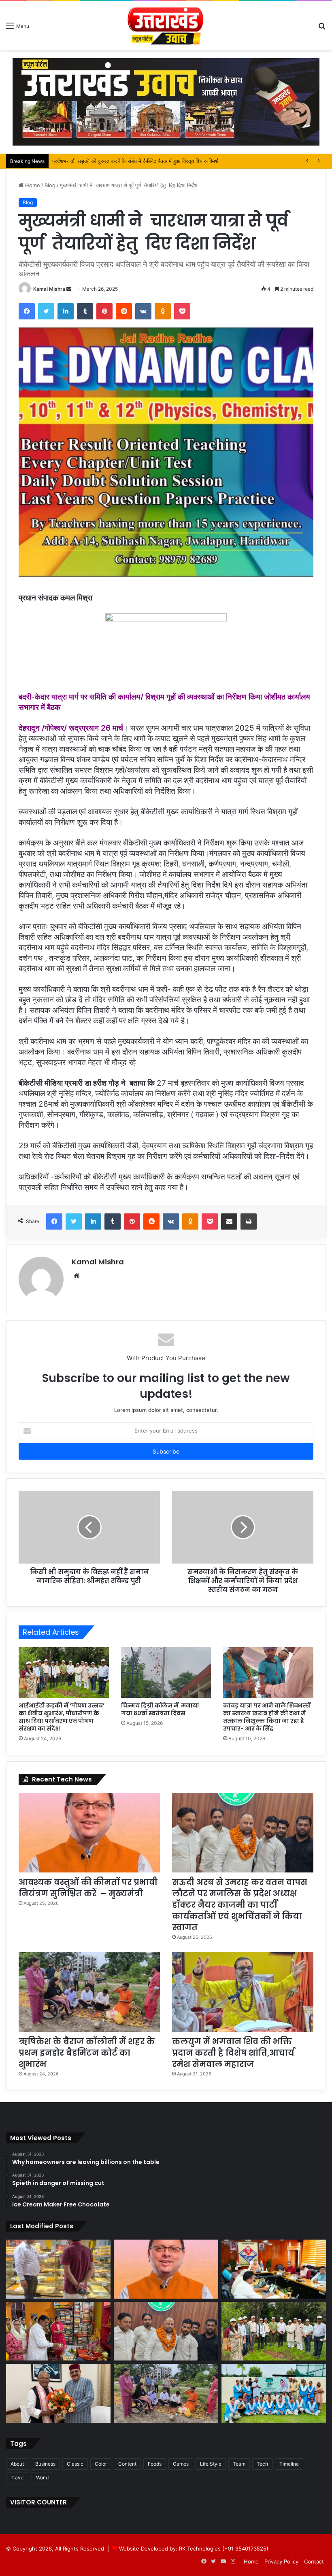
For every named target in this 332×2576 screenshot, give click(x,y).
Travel (18, 2478)
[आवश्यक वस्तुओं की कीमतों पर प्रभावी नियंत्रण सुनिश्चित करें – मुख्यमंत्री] (89, 1833)
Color (101, 2464)
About (17, 2464)
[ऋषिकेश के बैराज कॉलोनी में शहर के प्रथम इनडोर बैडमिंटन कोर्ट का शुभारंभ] (89, 1992)
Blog (50, 185)
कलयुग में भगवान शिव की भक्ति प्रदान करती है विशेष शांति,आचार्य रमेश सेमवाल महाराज (233, 2053)
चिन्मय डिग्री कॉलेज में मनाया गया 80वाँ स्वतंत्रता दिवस (160, 1709)
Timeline (289, 2464)
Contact (314, 2561)
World (42, 2478)
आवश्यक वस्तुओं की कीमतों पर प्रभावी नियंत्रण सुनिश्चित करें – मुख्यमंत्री (88, 1888)
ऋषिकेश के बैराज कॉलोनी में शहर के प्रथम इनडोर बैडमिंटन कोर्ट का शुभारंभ (87, 2053)
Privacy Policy (281, 2561)
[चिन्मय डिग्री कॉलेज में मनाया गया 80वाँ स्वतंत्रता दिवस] (166, 1673)
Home (32, 185)
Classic (75, 2464)
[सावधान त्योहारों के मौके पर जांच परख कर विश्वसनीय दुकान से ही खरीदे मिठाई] (58, 2269)
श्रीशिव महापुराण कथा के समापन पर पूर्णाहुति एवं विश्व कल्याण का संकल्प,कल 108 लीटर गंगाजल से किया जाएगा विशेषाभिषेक (170, 161)
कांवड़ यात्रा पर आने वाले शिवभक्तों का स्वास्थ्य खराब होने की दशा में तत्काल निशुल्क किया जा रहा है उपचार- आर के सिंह (267, 1717)
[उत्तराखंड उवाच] (166, 26)
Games (181, 2464)
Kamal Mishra (49, 289)
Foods (155, 2464)
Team (239, 2464)
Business (45, 2464)
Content (127, 2464)
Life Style (211, 2464)
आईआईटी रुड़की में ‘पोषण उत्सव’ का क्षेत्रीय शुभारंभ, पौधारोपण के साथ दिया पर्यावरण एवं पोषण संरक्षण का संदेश (62, 1717)
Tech (262, 2464)
